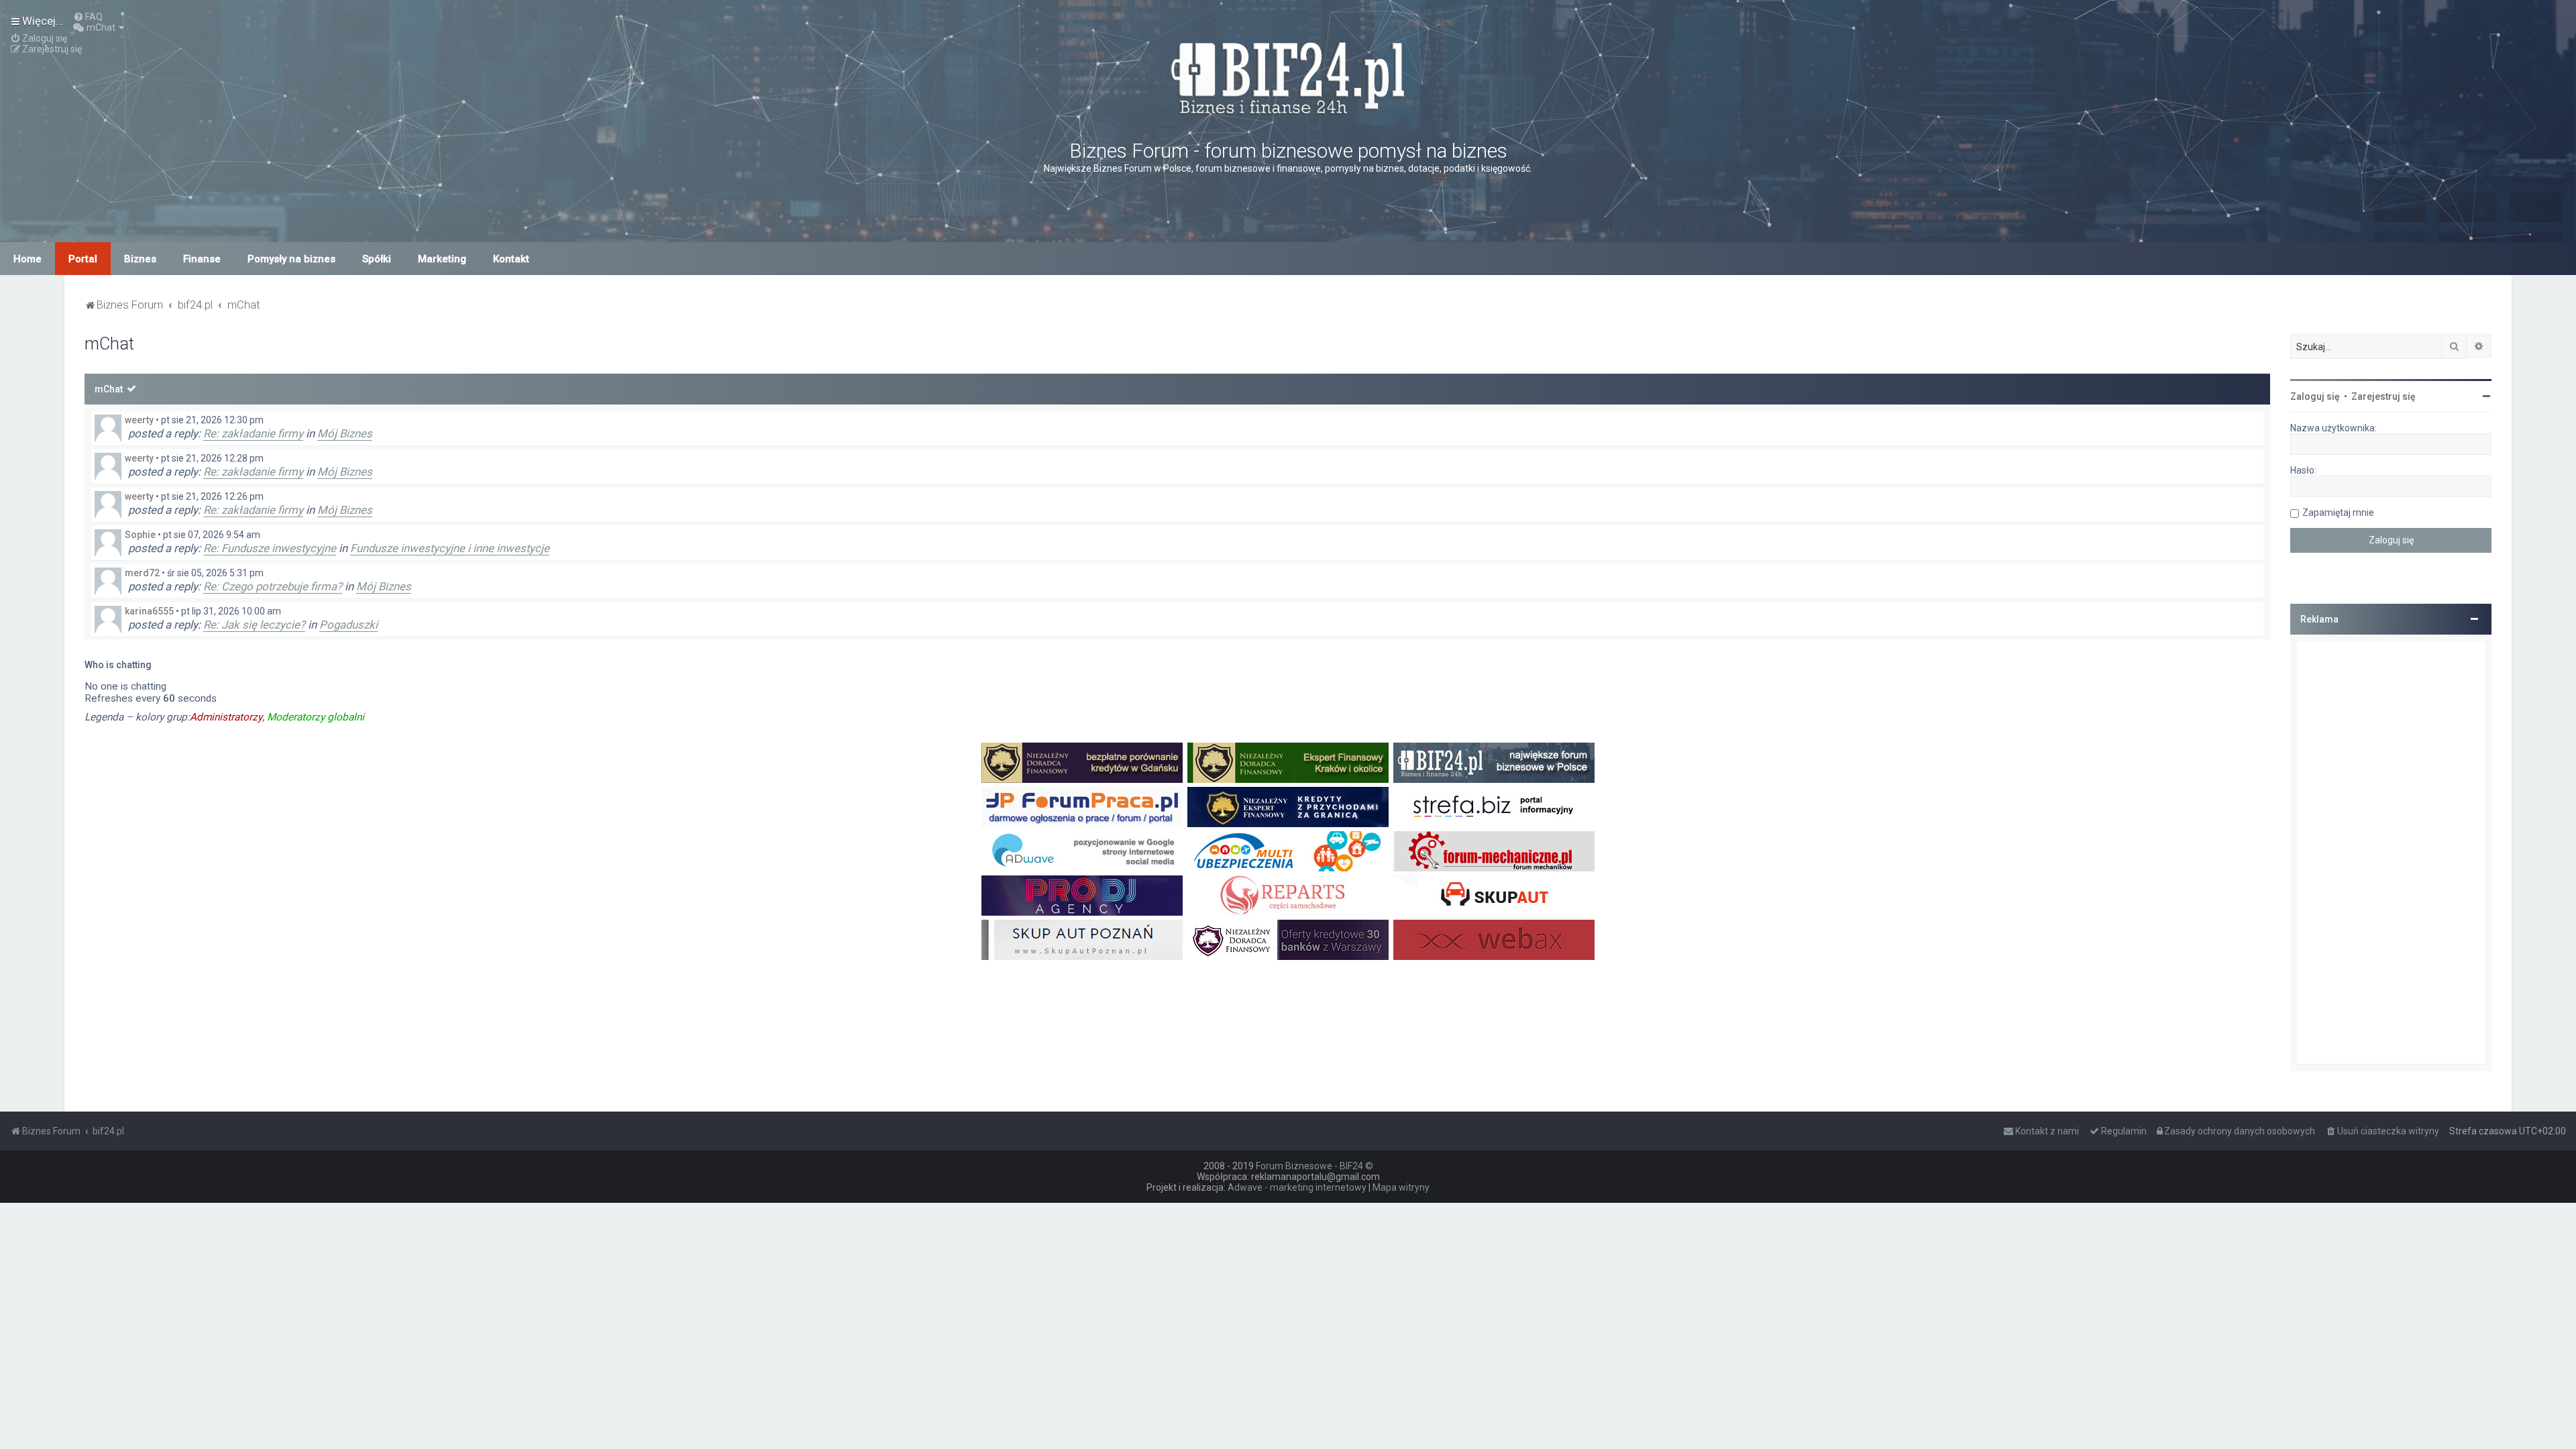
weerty (139, 420)
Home (28, 259)
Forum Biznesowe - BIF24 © (1314, 1166)
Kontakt (511, 259)
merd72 (142, 573)
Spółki (377, 259)
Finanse (202, 259)
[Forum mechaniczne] (1494, 851)
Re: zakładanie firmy (253, 433)
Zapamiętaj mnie (2338, 513)
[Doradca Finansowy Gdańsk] (1082, 763)
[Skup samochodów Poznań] (1082, 940)
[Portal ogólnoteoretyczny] (1494, 807)
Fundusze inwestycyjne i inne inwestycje (450, 548)
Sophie (140, 535)
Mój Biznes (345, 433)
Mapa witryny (1401, 1187)
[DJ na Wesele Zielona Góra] (1082, 896)
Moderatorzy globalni (316, 717)
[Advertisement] (2391, 853)
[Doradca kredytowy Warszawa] (1288, 940)
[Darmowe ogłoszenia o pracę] (1082, 807)
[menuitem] (88, 17)
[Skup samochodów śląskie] (1494, 896)
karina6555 (149, 611)
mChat (109, 389)
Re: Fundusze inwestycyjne (270, 548)
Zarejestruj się (2383, 396)
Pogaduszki (348, 625)
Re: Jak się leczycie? (254, 625)
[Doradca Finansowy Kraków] (1288, 763)
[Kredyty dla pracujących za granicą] (1288, 807)
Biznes (140, 259)
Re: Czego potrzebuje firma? (273, 586)
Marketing (442, 259)
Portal (83, 259)
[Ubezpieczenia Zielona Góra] (1288, 851)
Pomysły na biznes (291, 259)
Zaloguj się (2315, 396)
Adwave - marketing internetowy (1297, 1187)
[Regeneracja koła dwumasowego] (1288, 896)
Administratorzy (226, 717)
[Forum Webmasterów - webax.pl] (1494, 940)
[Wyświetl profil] (108, 428)
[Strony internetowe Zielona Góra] (1082, 851)
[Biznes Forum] (1288, 76)
